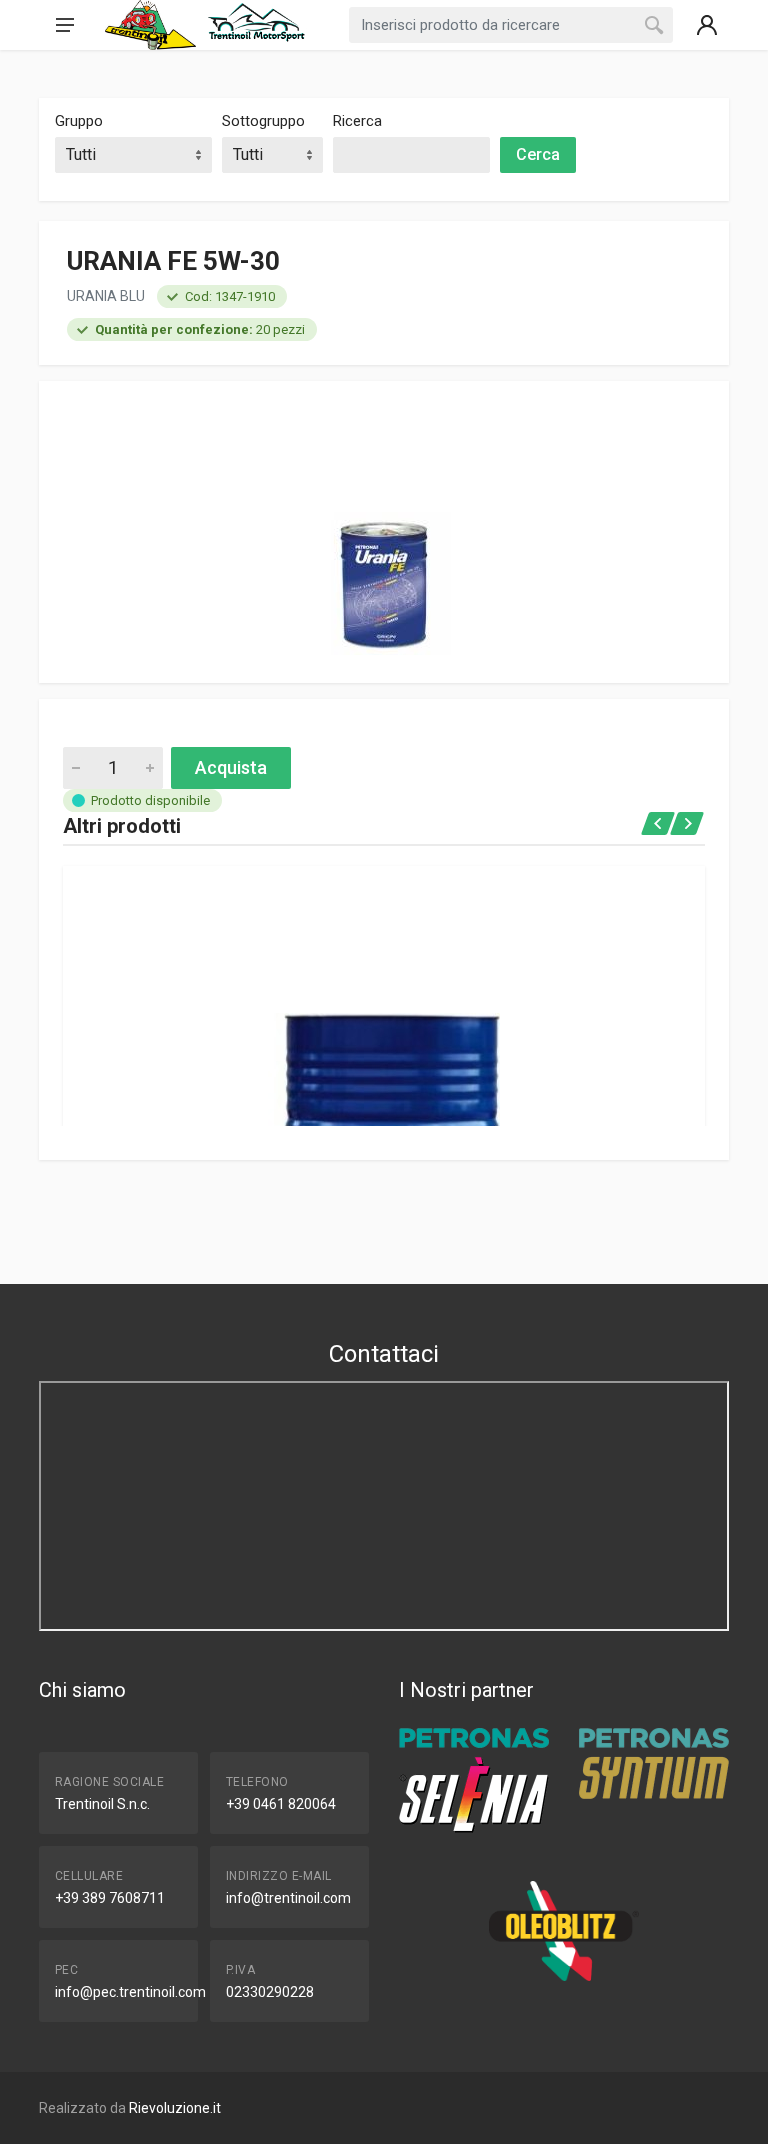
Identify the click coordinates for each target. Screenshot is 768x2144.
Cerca (538, 154)
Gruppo (79, 121)
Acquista (231, 767)
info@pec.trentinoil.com (130, 1992)
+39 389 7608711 (110, 1898)
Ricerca (357, 121)
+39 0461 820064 (281, 1804)
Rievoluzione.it (175, 2108)
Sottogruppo (263, 121)
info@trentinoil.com (288, 1898)
